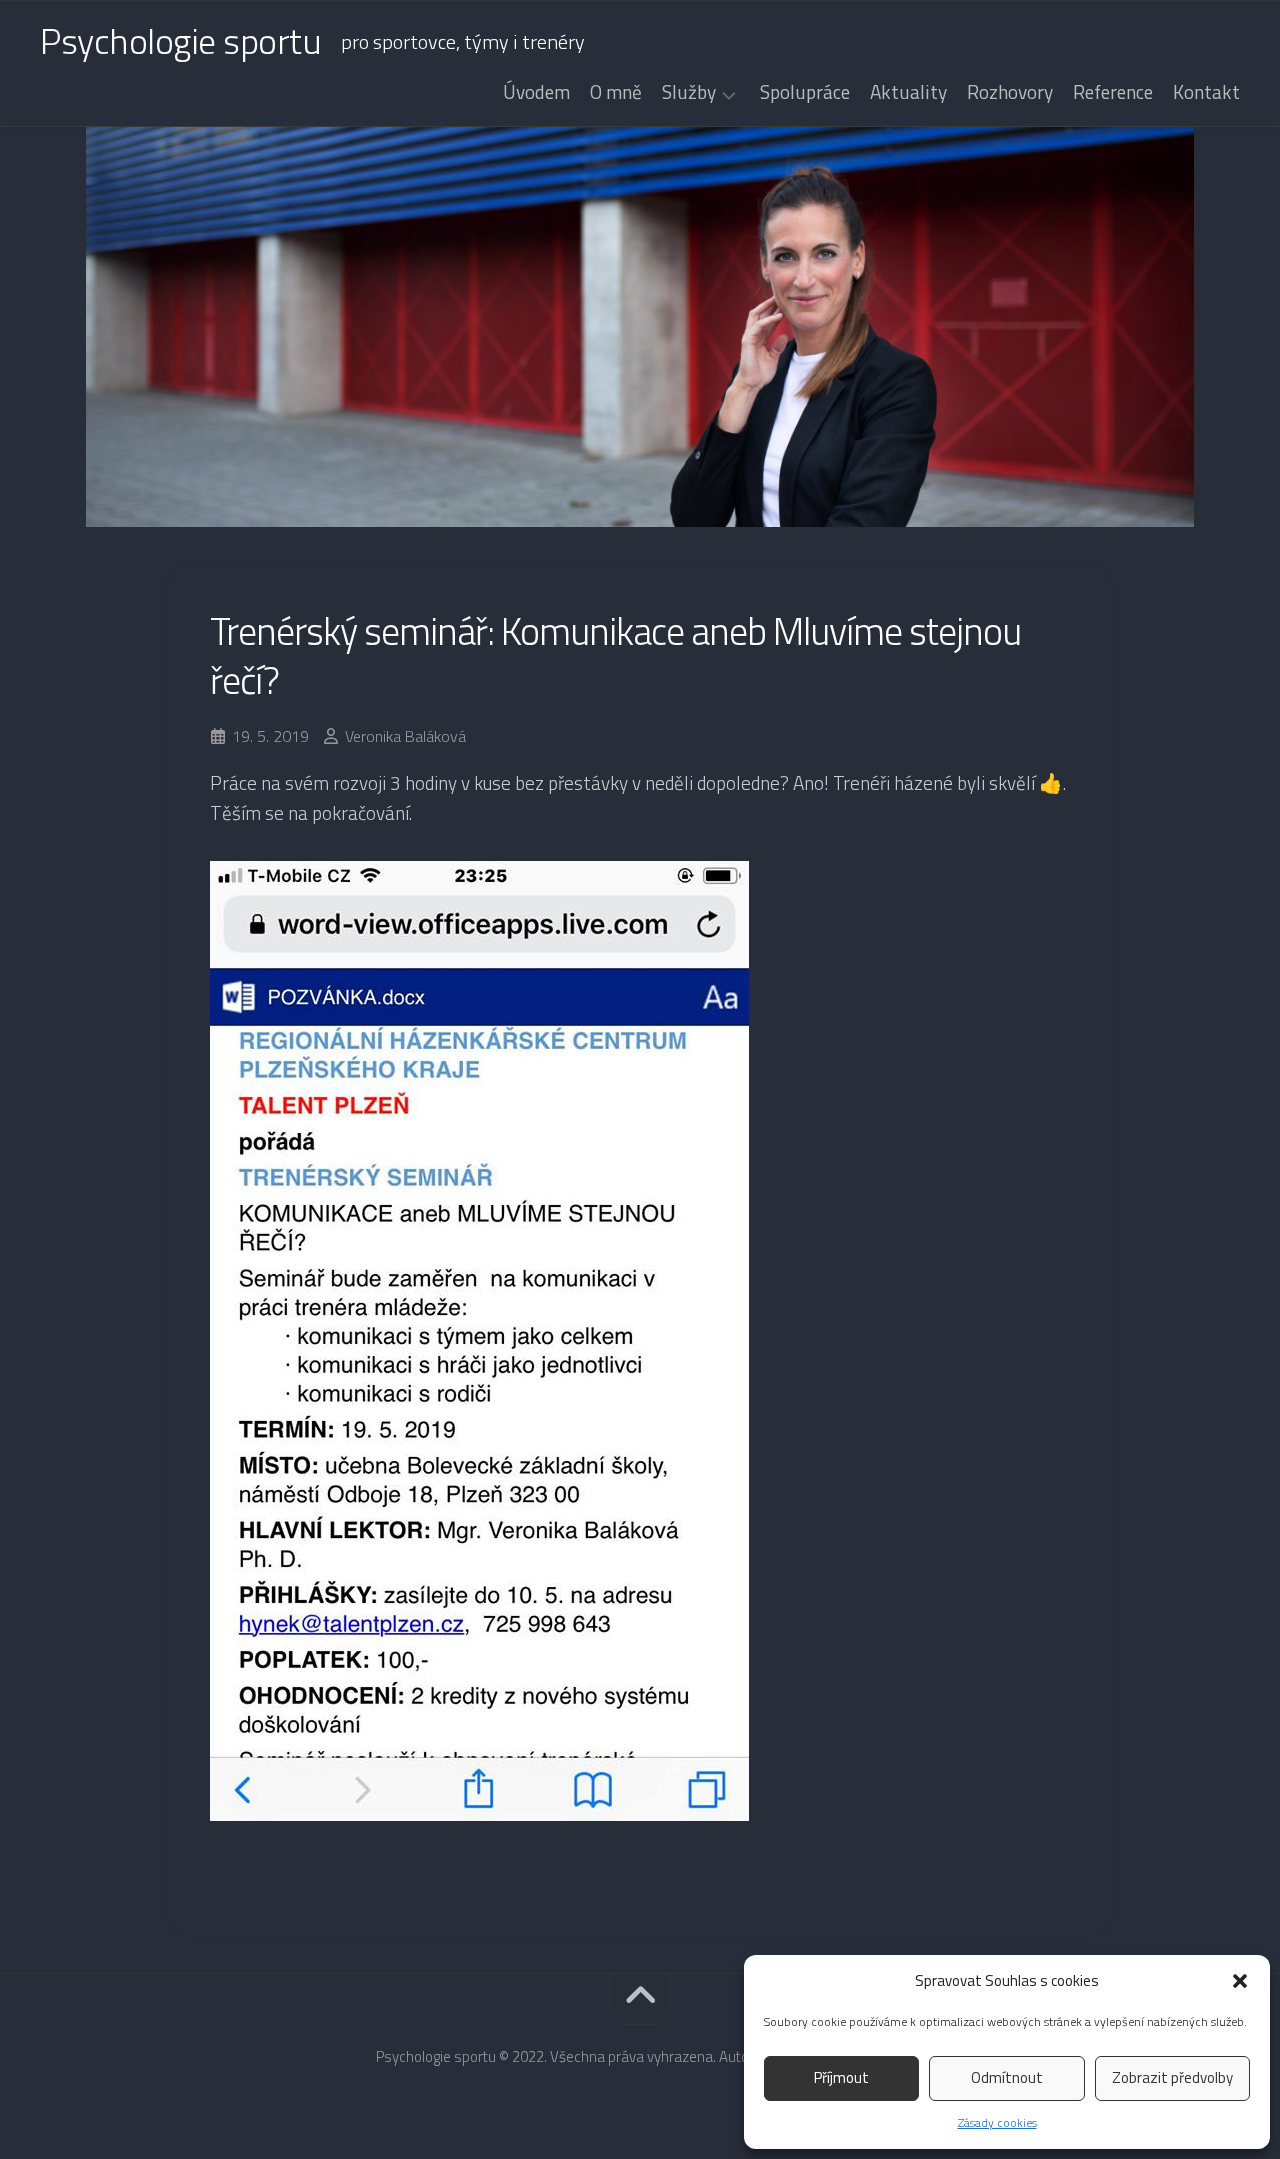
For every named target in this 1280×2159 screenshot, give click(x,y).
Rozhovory (1010, 92)
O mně (616, 92)
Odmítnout (1007, 2077)
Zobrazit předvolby (1172, 2077)
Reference (1113, 92)
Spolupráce (805, 92)
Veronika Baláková (405, 736)
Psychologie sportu (180, 40)
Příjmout (841, 2077)
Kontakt (1206, 92)
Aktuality (908, 92)
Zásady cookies (997, 2122)
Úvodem (536, 92)
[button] (1240, 1981)
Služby (689, 94)
